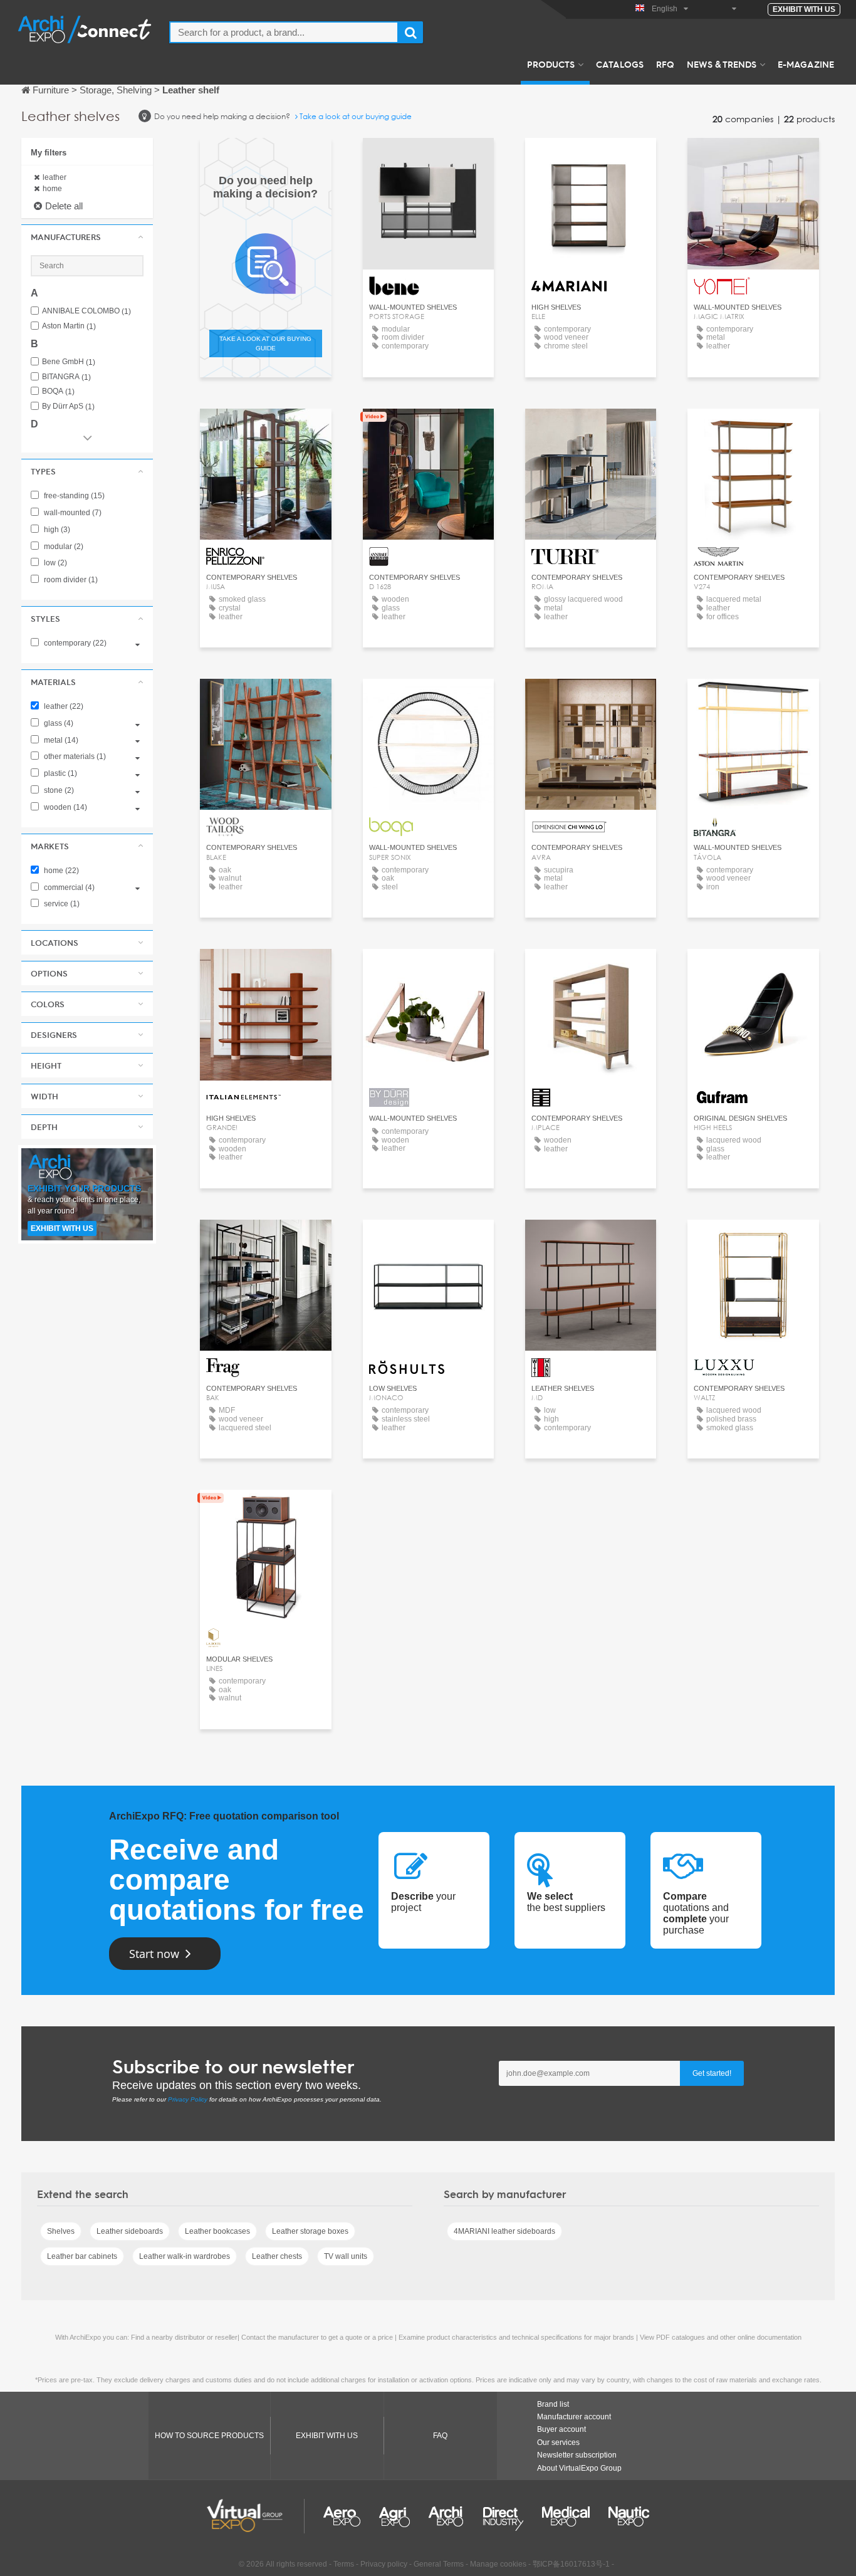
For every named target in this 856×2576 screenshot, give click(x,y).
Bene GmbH (69, 362)
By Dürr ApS (68, 406)
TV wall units (346, 2256)
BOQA (58, 391)
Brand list (553, 2404)
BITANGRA (66, 377)
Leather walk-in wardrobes (185, 2256)
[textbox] (284, 32)
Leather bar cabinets (82, 2256)
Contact (754, 159)
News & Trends (722, 64)
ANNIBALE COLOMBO (86, 311)
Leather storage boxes (310, 2231)
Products (551, 64)
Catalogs (620, 64)
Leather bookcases (217, 2231)
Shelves (61, 2231)
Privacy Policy (188, 2099)
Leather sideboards (130, 2231)
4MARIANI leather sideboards (504, 2231)
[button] (87, 237)
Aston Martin (69, 326)
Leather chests (277, 2256)
